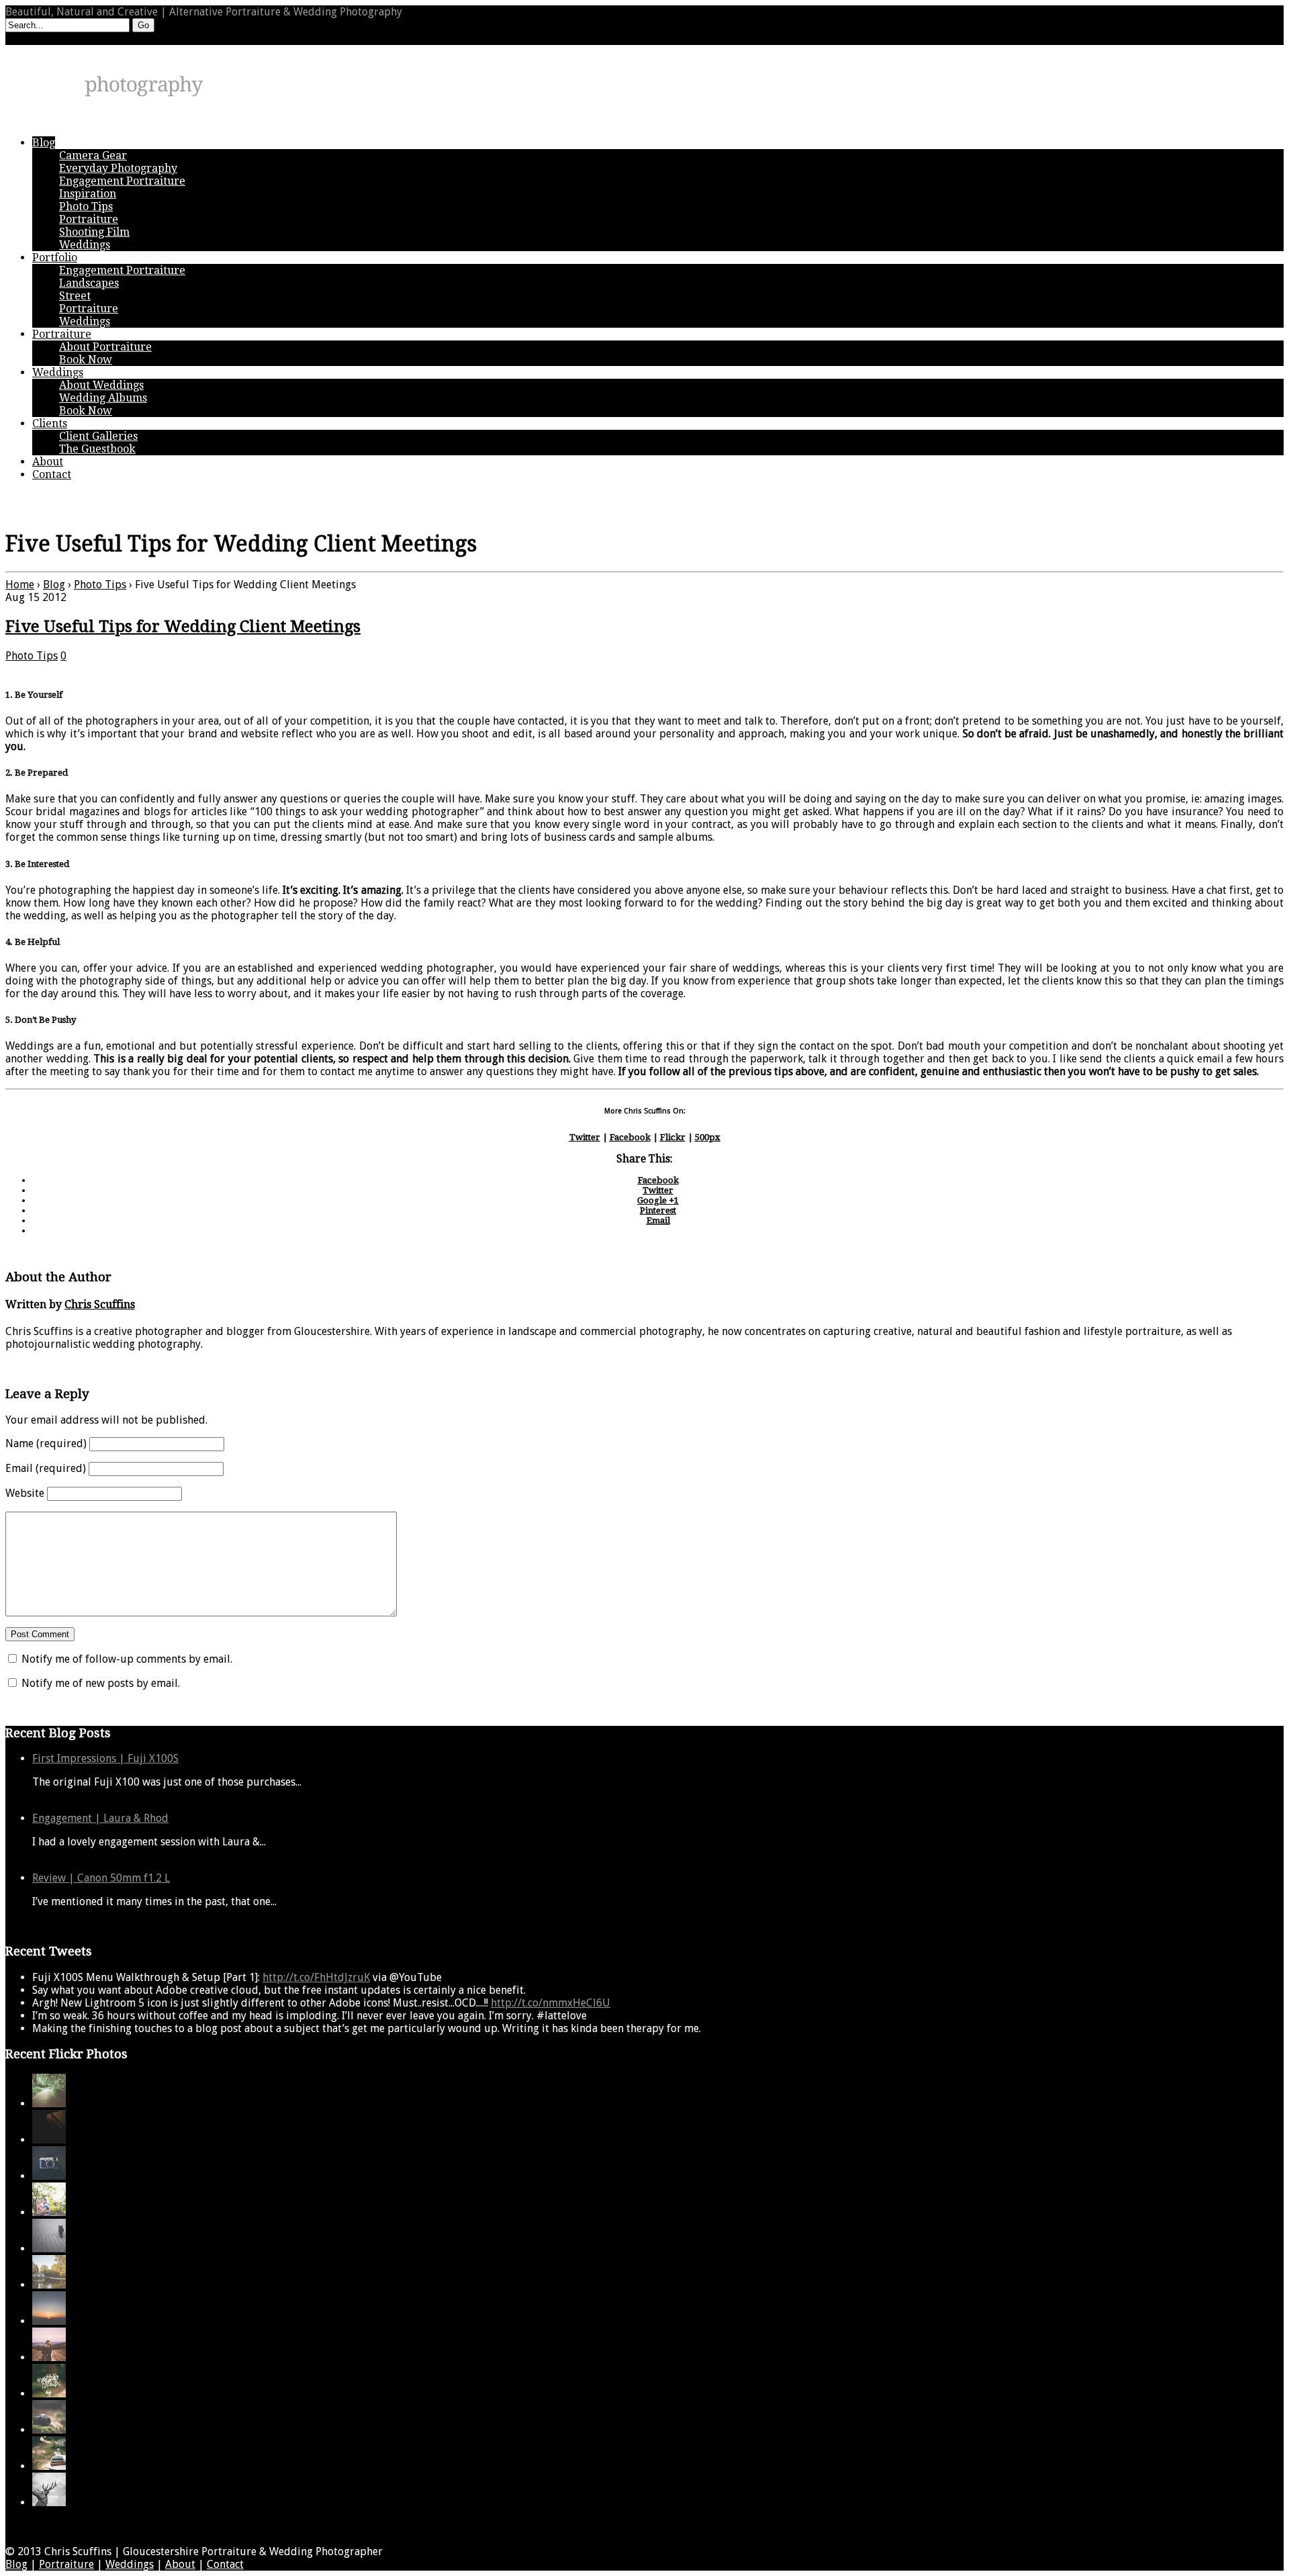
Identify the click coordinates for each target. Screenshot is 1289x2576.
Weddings (130, 2564)
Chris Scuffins (100, 1304)
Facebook (630, 1137)
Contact (225, 2564)
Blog (54, 585)
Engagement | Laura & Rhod (100, 1818)
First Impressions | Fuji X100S (105, 1758)
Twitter (585, 1137)
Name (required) (46, 1443)
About (180, 2564)
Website (25, 1493)
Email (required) (46, 1468)
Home (20, 585)
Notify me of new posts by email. (101, 1683)
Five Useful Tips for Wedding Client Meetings (183, 627)
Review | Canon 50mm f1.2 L (101, 1878)
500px (708, 1137)
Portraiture (66, 2564)
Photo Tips (100, 585)
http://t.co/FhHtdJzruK (316, 1977)
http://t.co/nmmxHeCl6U (551, 2003)
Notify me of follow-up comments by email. (127, 1659)
